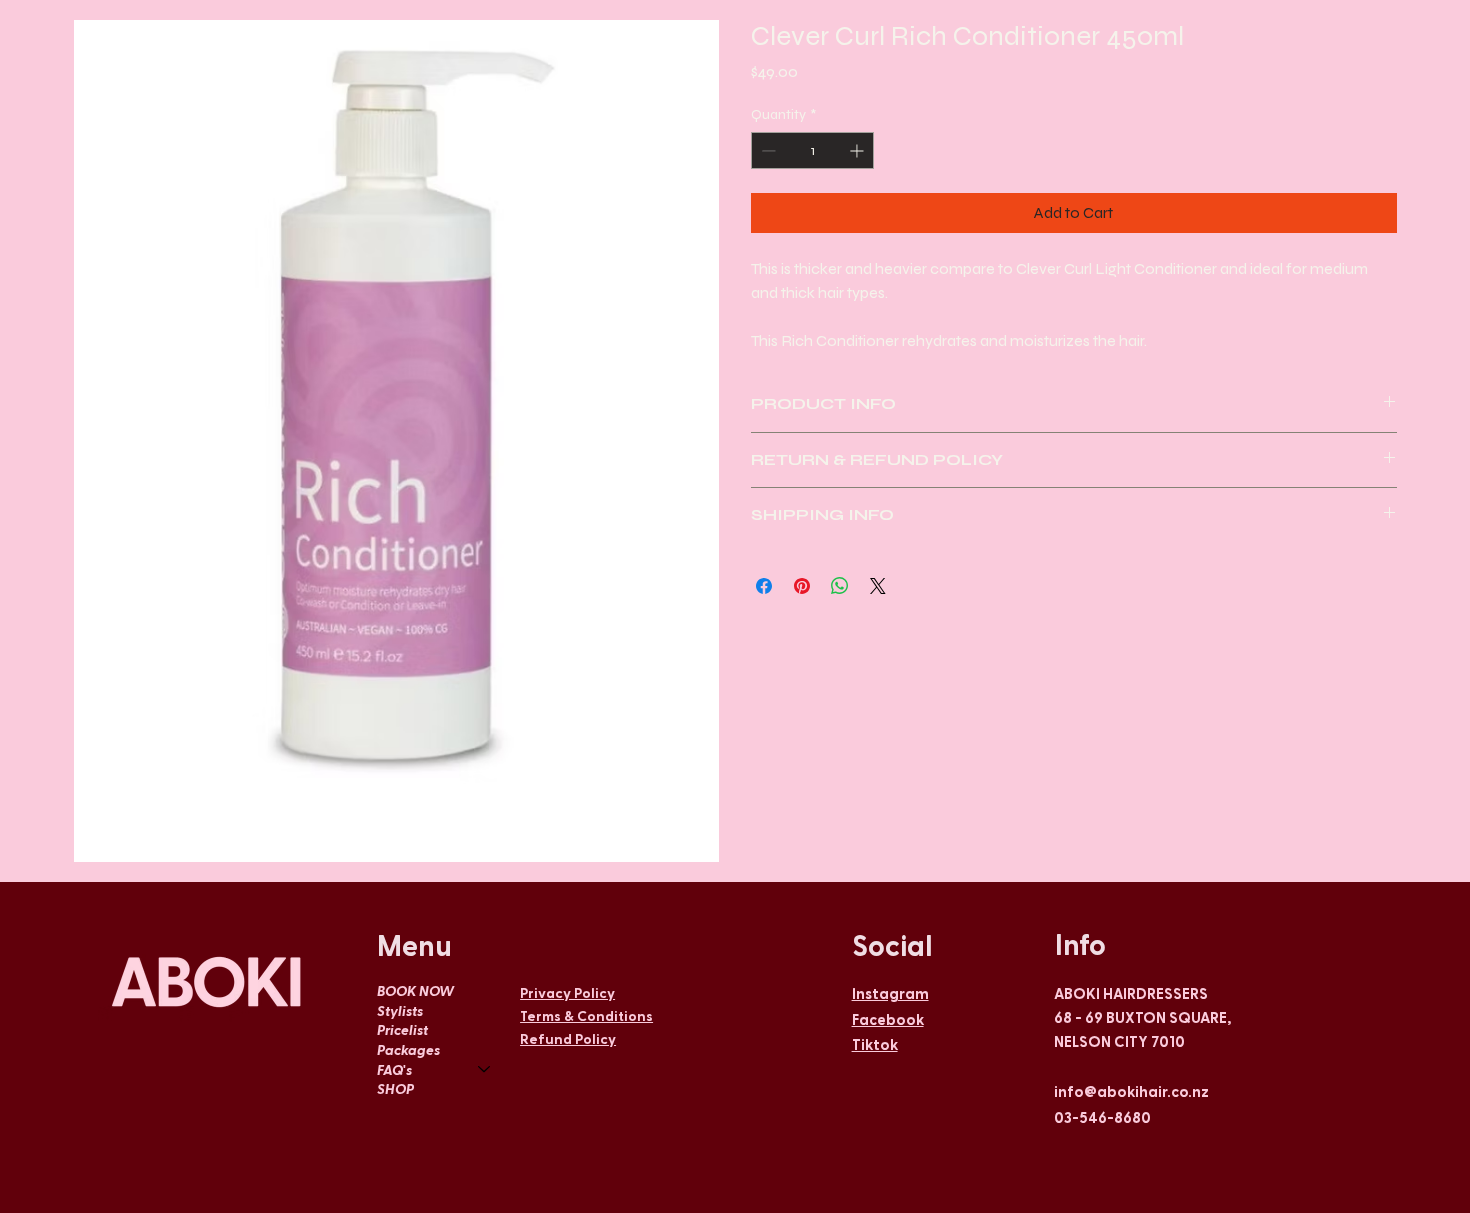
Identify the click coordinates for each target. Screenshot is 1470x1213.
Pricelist (402, 1029)
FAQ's (394, 1069)
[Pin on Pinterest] (802, 586)
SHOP (395, 1088)
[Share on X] (878, 586)
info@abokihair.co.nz (1131, 1091)
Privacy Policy (567, 992)
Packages (408, 1049)
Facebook (888, 1019)
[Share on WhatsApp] (840, 586)
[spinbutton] (812, 150)
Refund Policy (568, 1038)
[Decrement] (766, 150)
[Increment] (858, 150)
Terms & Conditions (586, 1015)
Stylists (400, 1010)
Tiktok (875, 1044)
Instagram (890, 993)
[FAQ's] (485, 1070)
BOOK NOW (415, 990)
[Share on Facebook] (764, 586)
